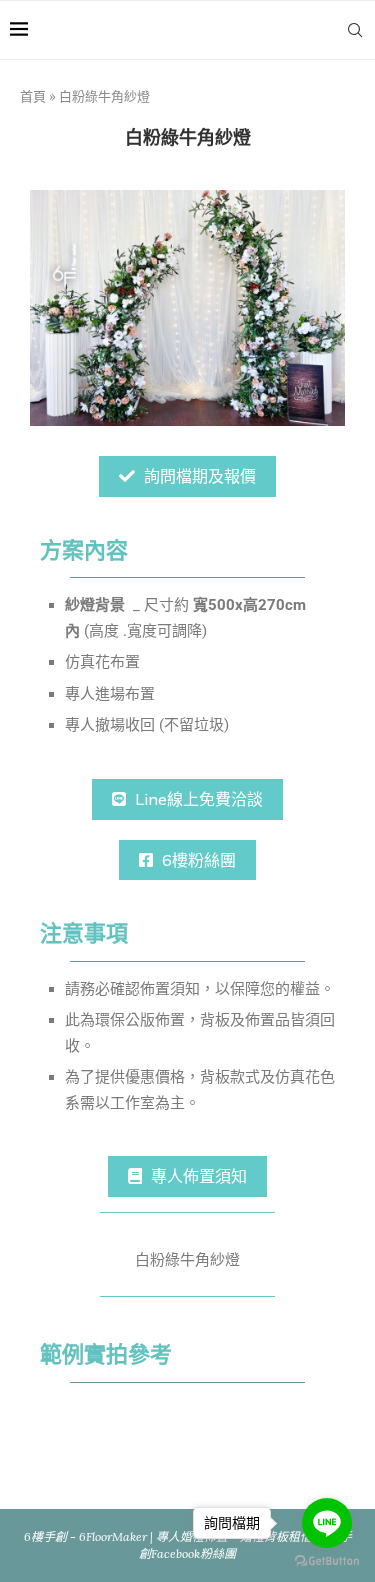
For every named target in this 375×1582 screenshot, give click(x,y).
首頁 (33, 96)
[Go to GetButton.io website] (327, 1561)
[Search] (355, 30)
